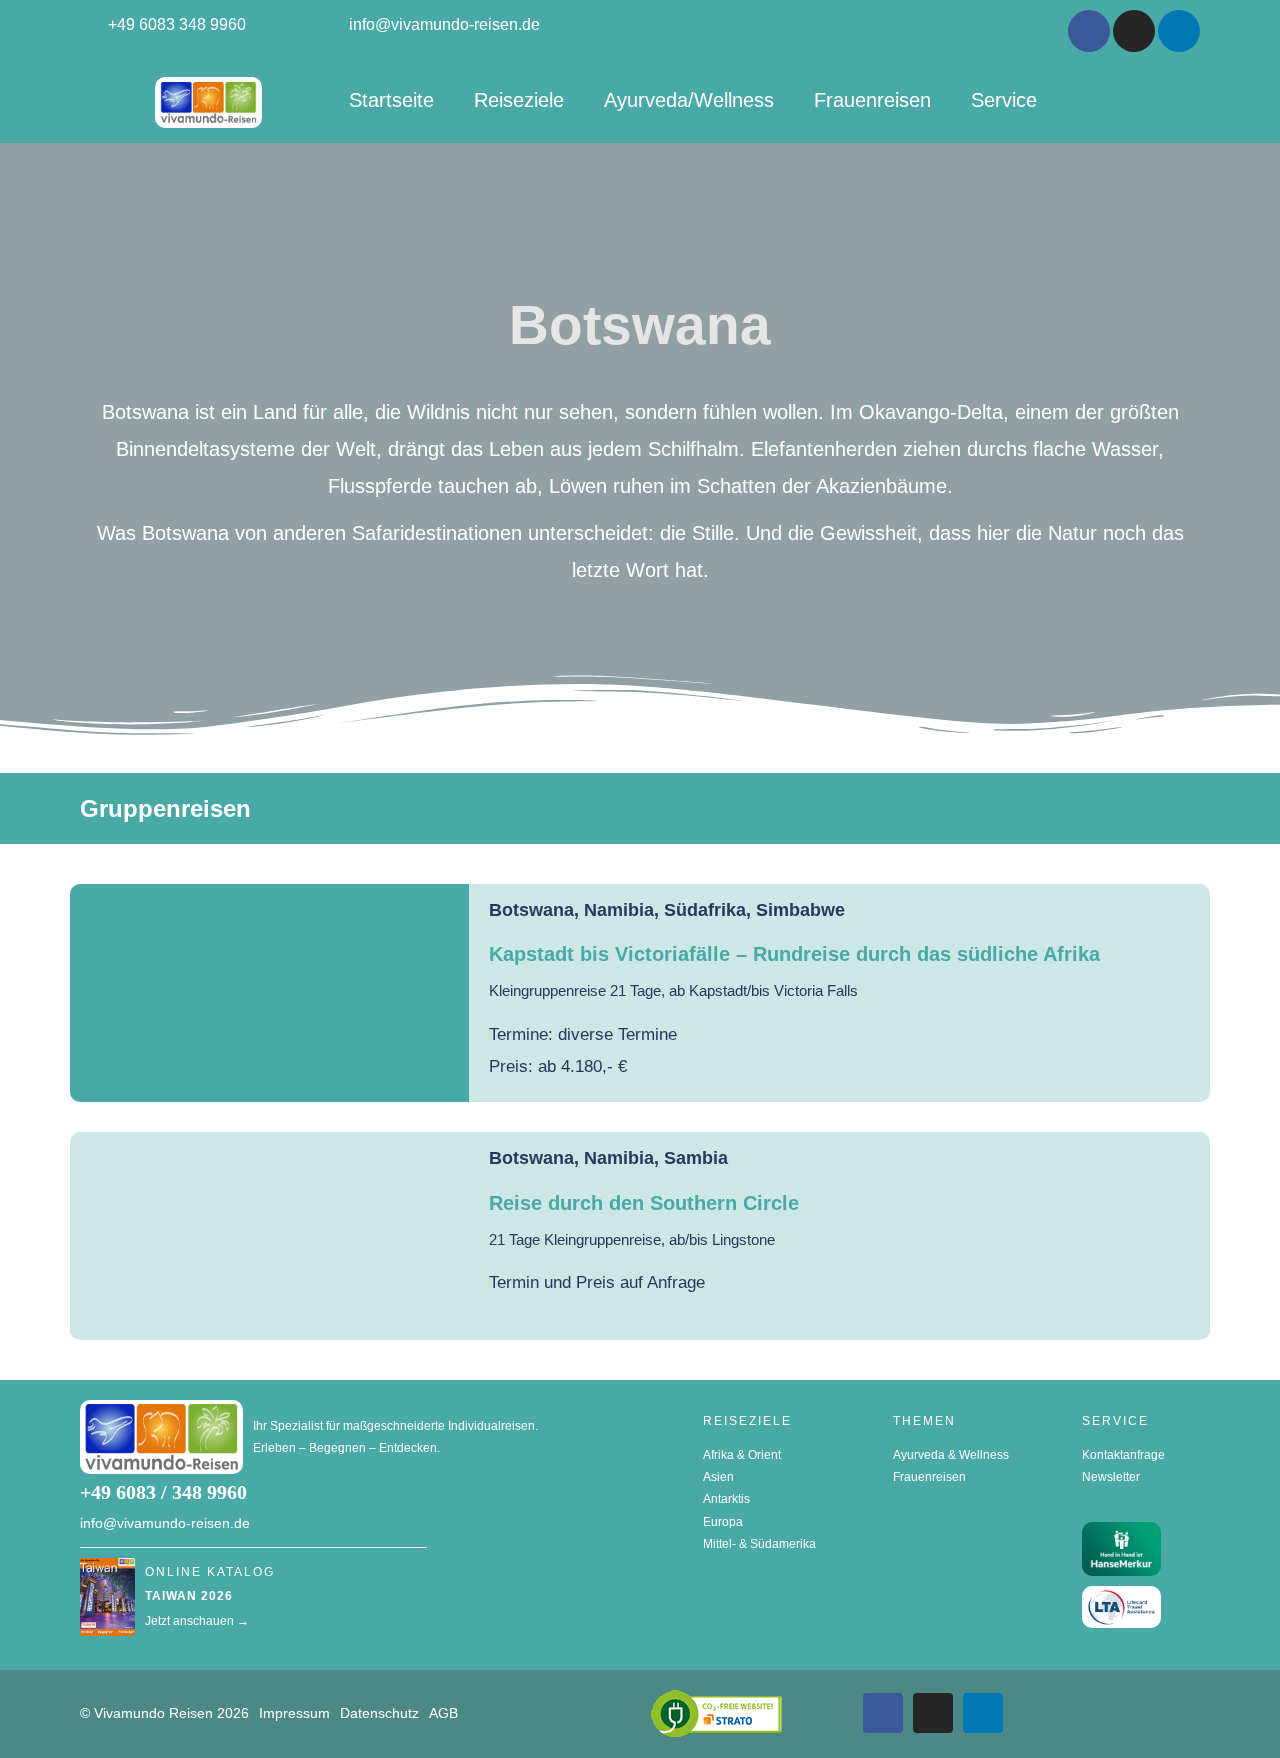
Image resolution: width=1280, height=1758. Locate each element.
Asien (718, 1477)
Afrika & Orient (742, 1455)
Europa (723, 1522)
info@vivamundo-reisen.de (165, 1523)
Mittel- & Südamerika (759, 1544)
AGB (443, 1713)
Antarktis (726, 1499)
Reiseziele (519, 100)
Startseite (391, 100)
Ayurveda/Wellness (689, 100)
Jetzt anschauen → (197, 1621)
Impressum (294, 1713)
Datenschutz (379, 1713)
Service (1004, 100)
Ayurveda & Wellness (951, 1455)
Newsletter (1111, 1477)
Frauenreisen (872, 100)
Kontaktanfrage (1123, 1455)
